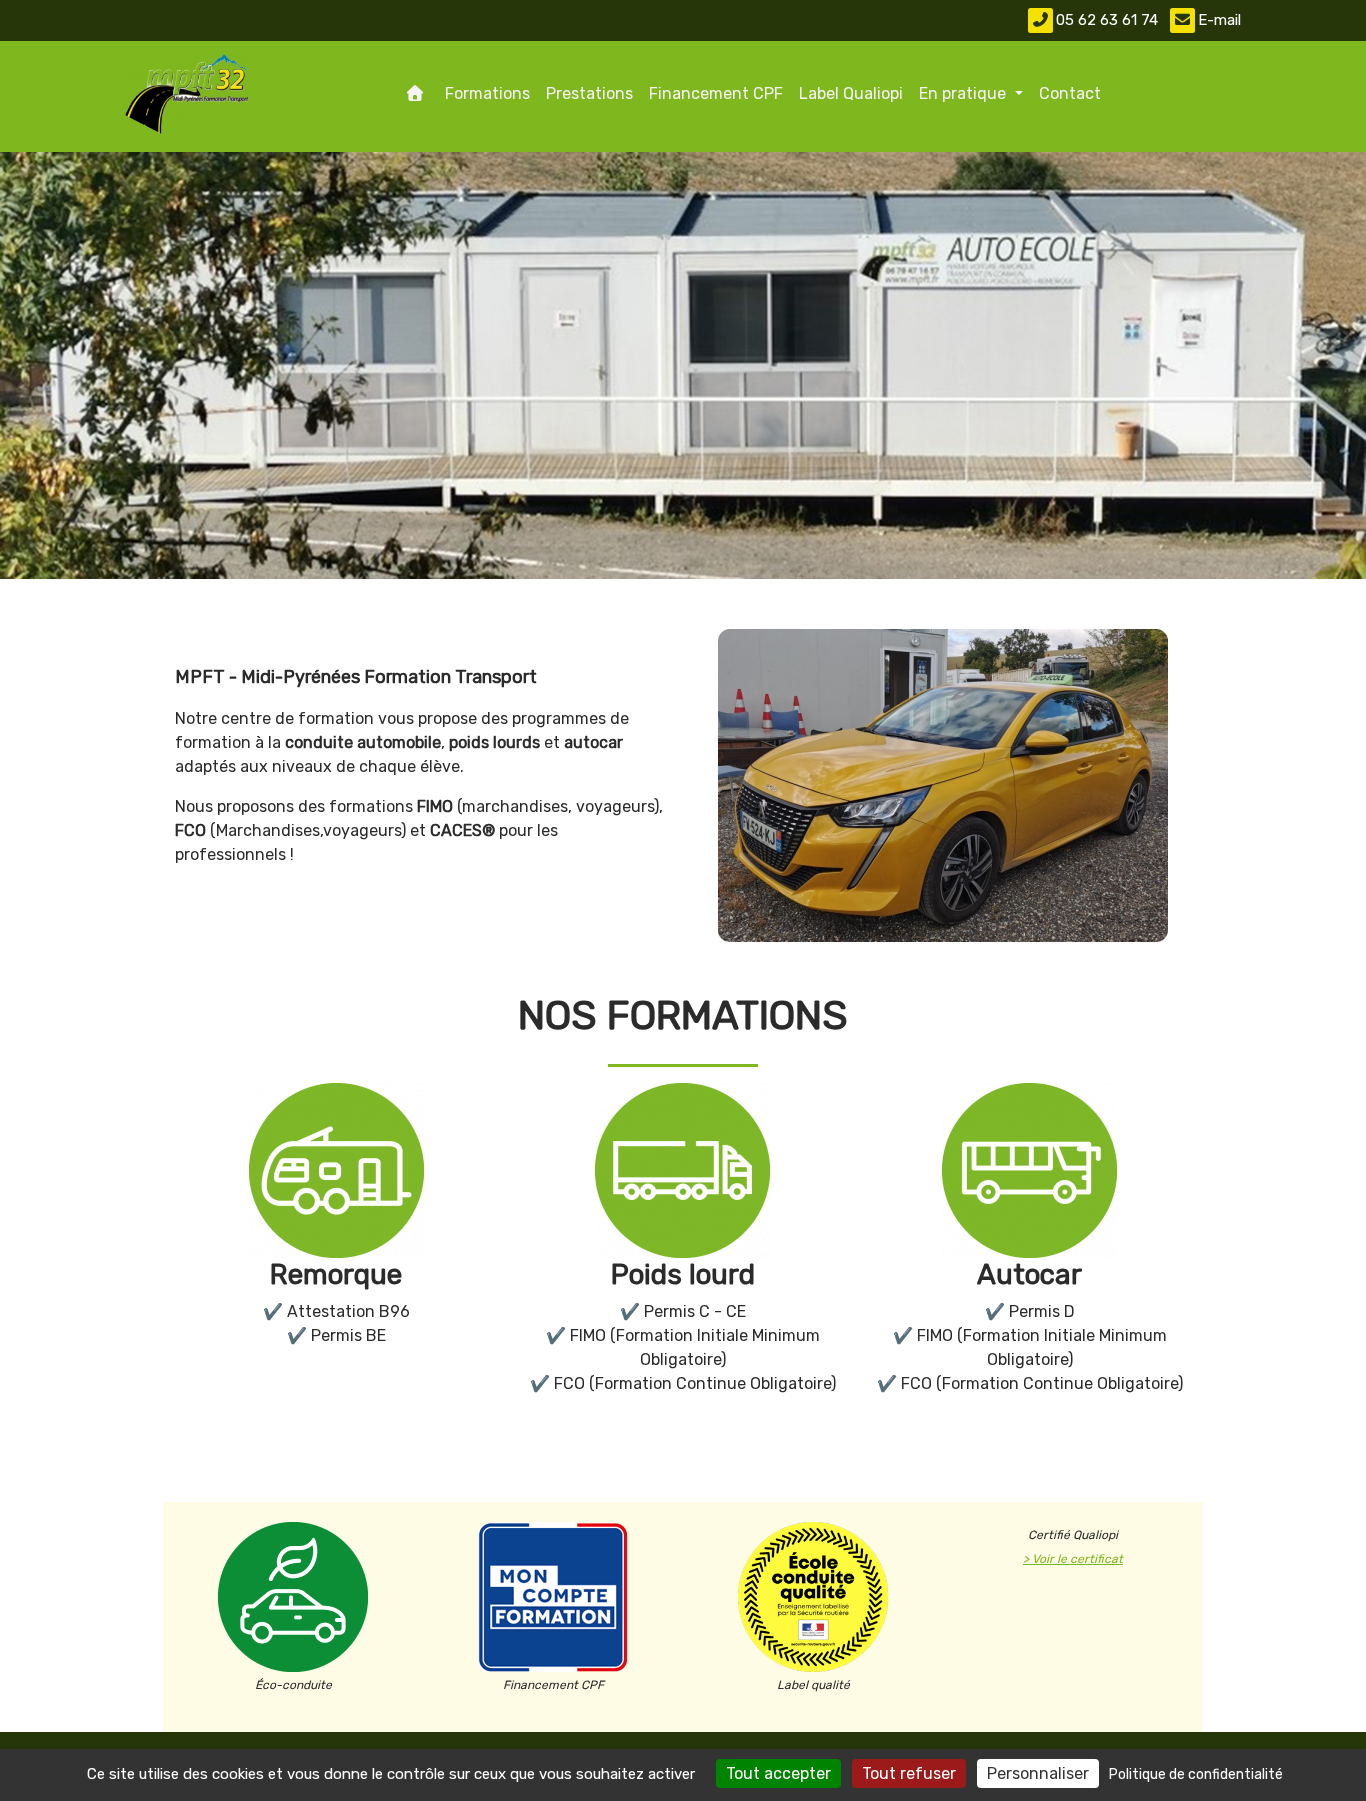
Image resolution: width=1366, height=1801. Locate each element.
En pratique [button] (964, 93)
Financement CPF (716, 93)
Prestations (589, 93)
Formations (487, 93)
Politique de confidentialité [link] (1196, 1774)
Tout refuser (909, 1773)
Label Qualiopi (851, 93)
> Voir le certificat (1073, 1559)
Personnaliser (1038, 1773)
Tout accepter (778, 1773)
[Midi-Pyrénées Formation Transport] (187, 94)
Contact (1070, 93)
